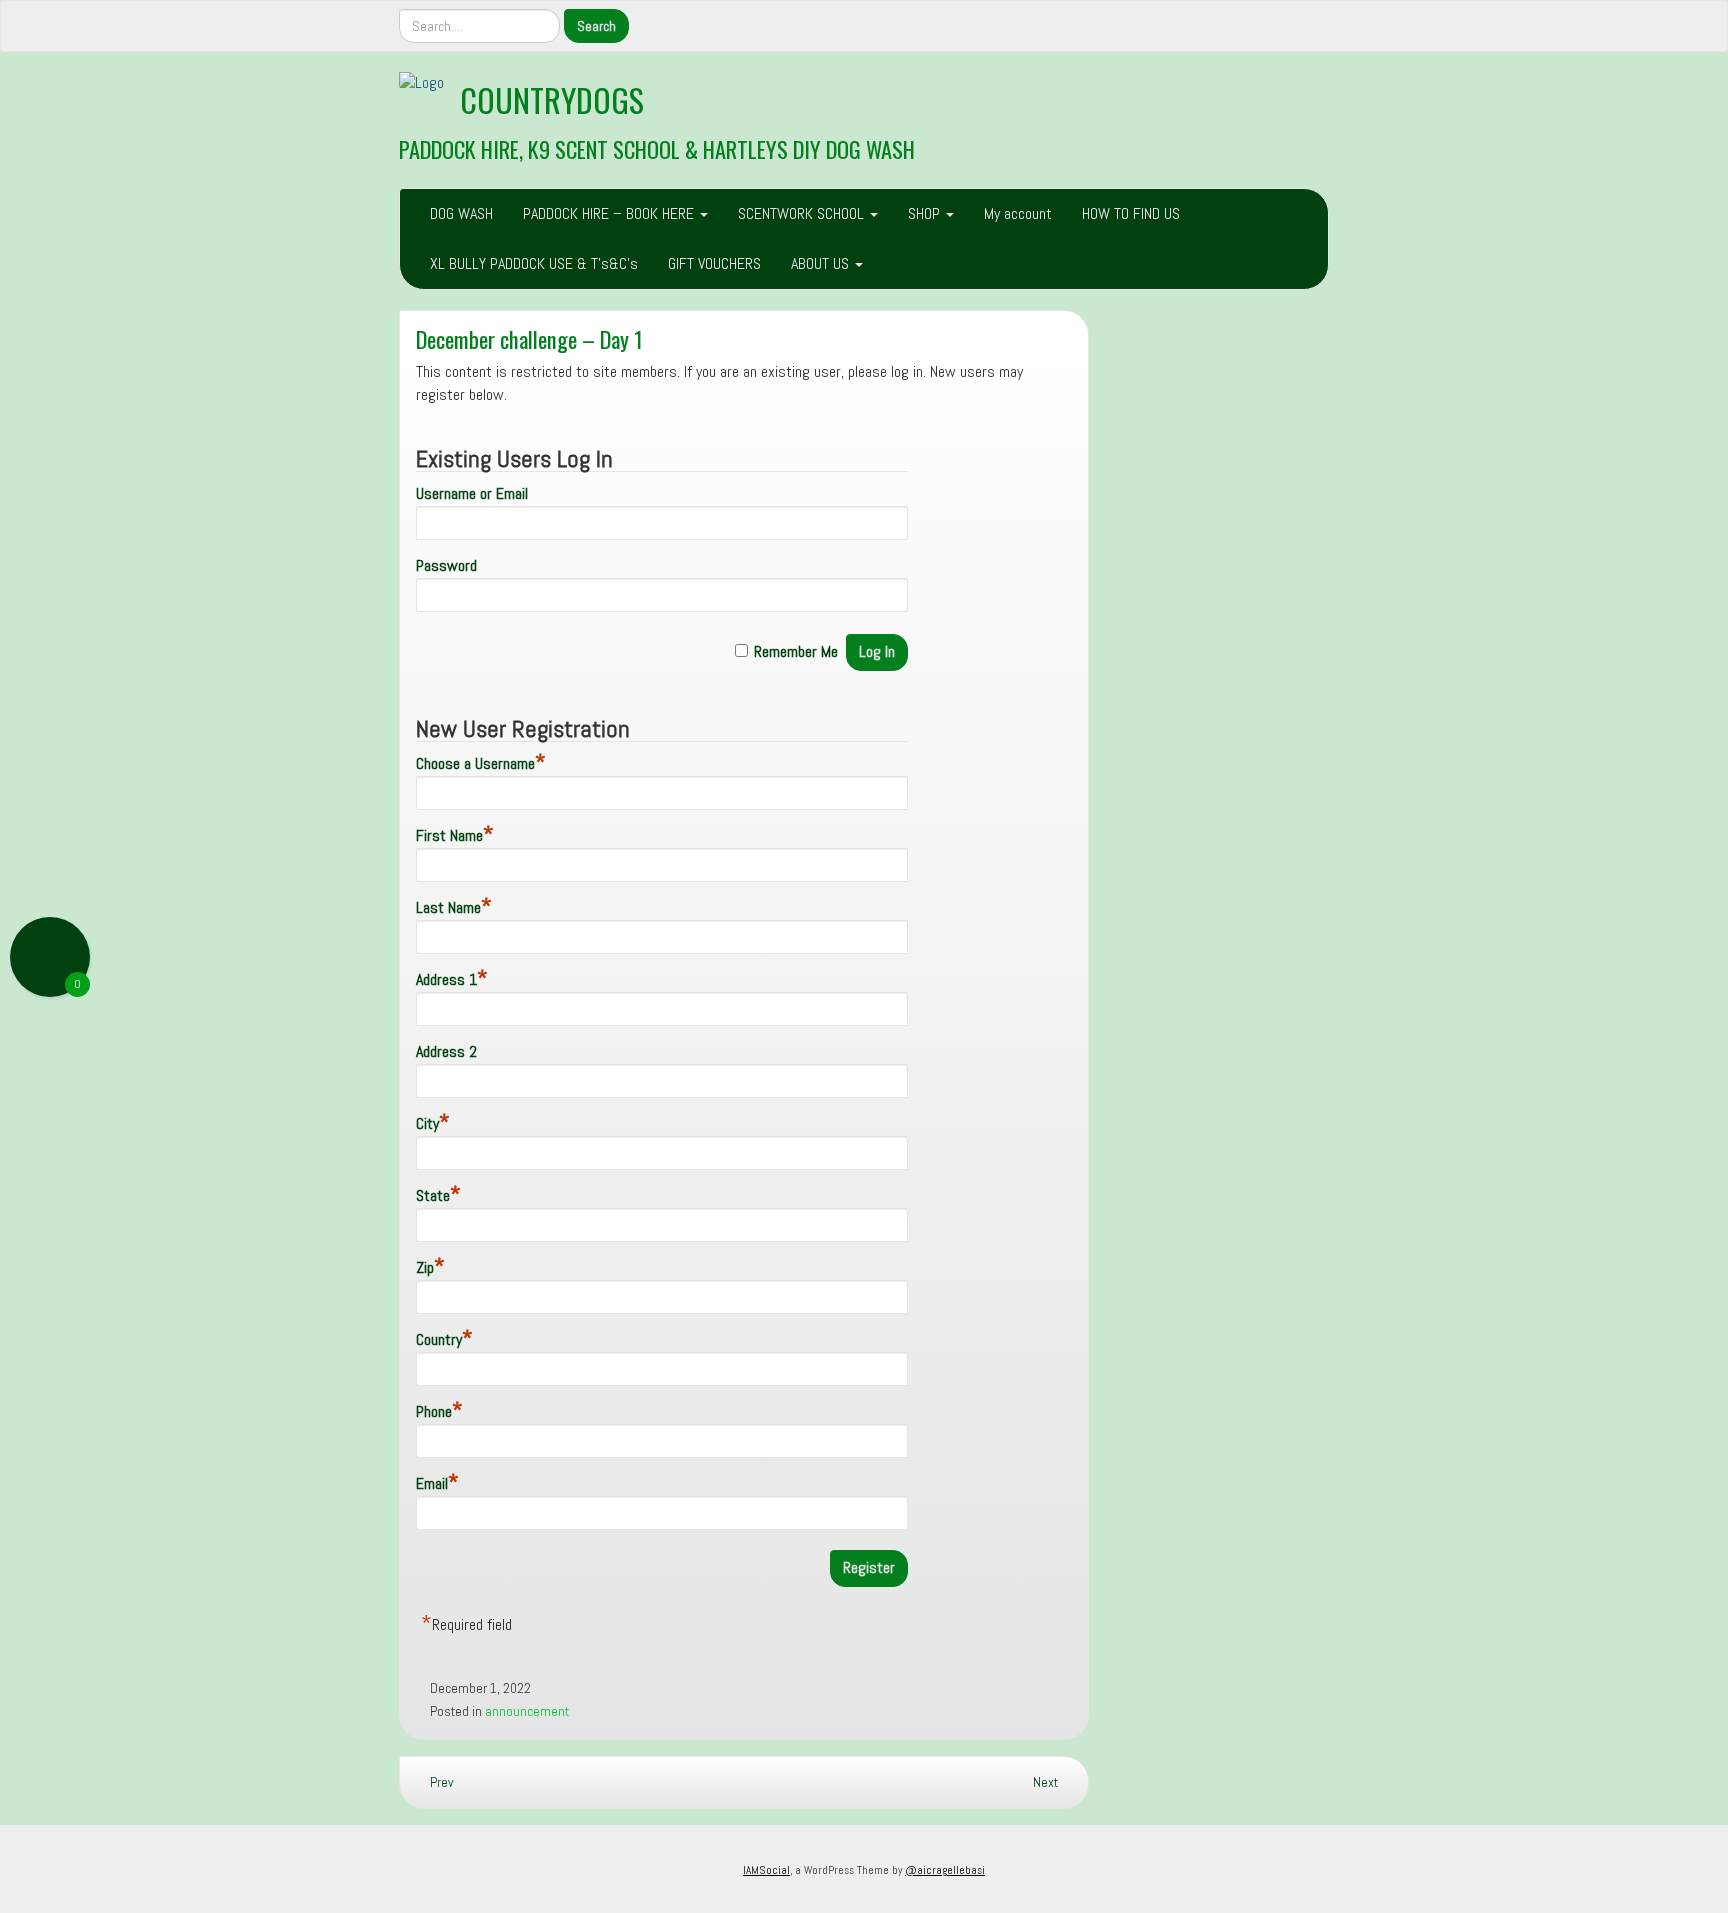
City (433, 1123)
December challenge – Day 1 (529, 338)
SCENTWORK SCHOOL (803, 213)
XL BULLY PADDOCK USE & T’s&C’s (534, 263)
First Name (455, 835)
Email (437, 1483)
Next (1047, 1782)
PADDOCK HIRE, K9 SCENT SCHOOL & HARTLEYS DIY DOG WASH (657, 148)
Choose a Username (481, 763)
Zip (430, 1267)
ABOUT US (822, 263)
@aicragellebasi (945, 1870)
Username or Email (472, 493)
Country (444, 1339)
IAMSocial (766, 1870)
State (438, 1195)
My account (1018, 213)
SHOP (926, 213)
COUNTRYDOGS (552, 99)
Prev (440, 1782)
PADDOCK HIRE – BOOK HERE (610, 213)
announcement (527, 1711)
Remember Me (796, 651)
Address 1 (452, 979)
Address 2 (446, 1051)
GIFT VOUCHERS (714, 263)
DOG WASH (461, 213)
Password (446, 565)
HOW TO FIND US (1131, 213)
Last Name (454, 907)
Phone (439, 1411)
